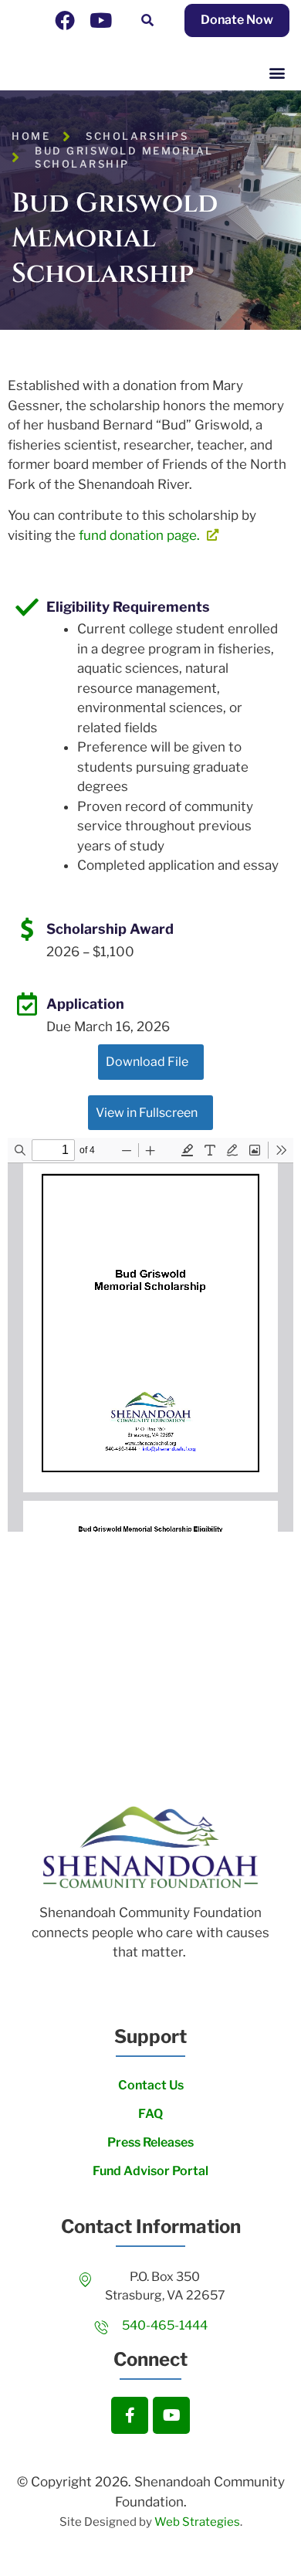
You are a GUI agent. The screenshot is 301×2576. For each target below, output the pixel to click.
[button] (147, 20)
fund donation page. (141, 535)
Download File (147, 1062)
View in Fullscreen (147, 1113)
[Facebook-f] (130, 2415)
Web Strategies (197, 2522)
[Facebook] (65, 20)
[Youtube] (100, 20)
